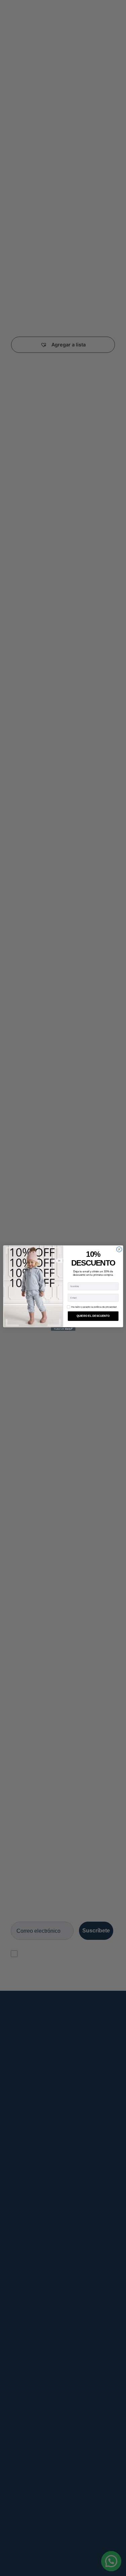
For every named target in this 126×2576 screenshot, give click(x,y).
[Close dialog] (119, 1249)
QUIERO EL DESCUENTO (93, 1316)
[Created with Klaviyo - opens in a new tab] (63, 1329)
